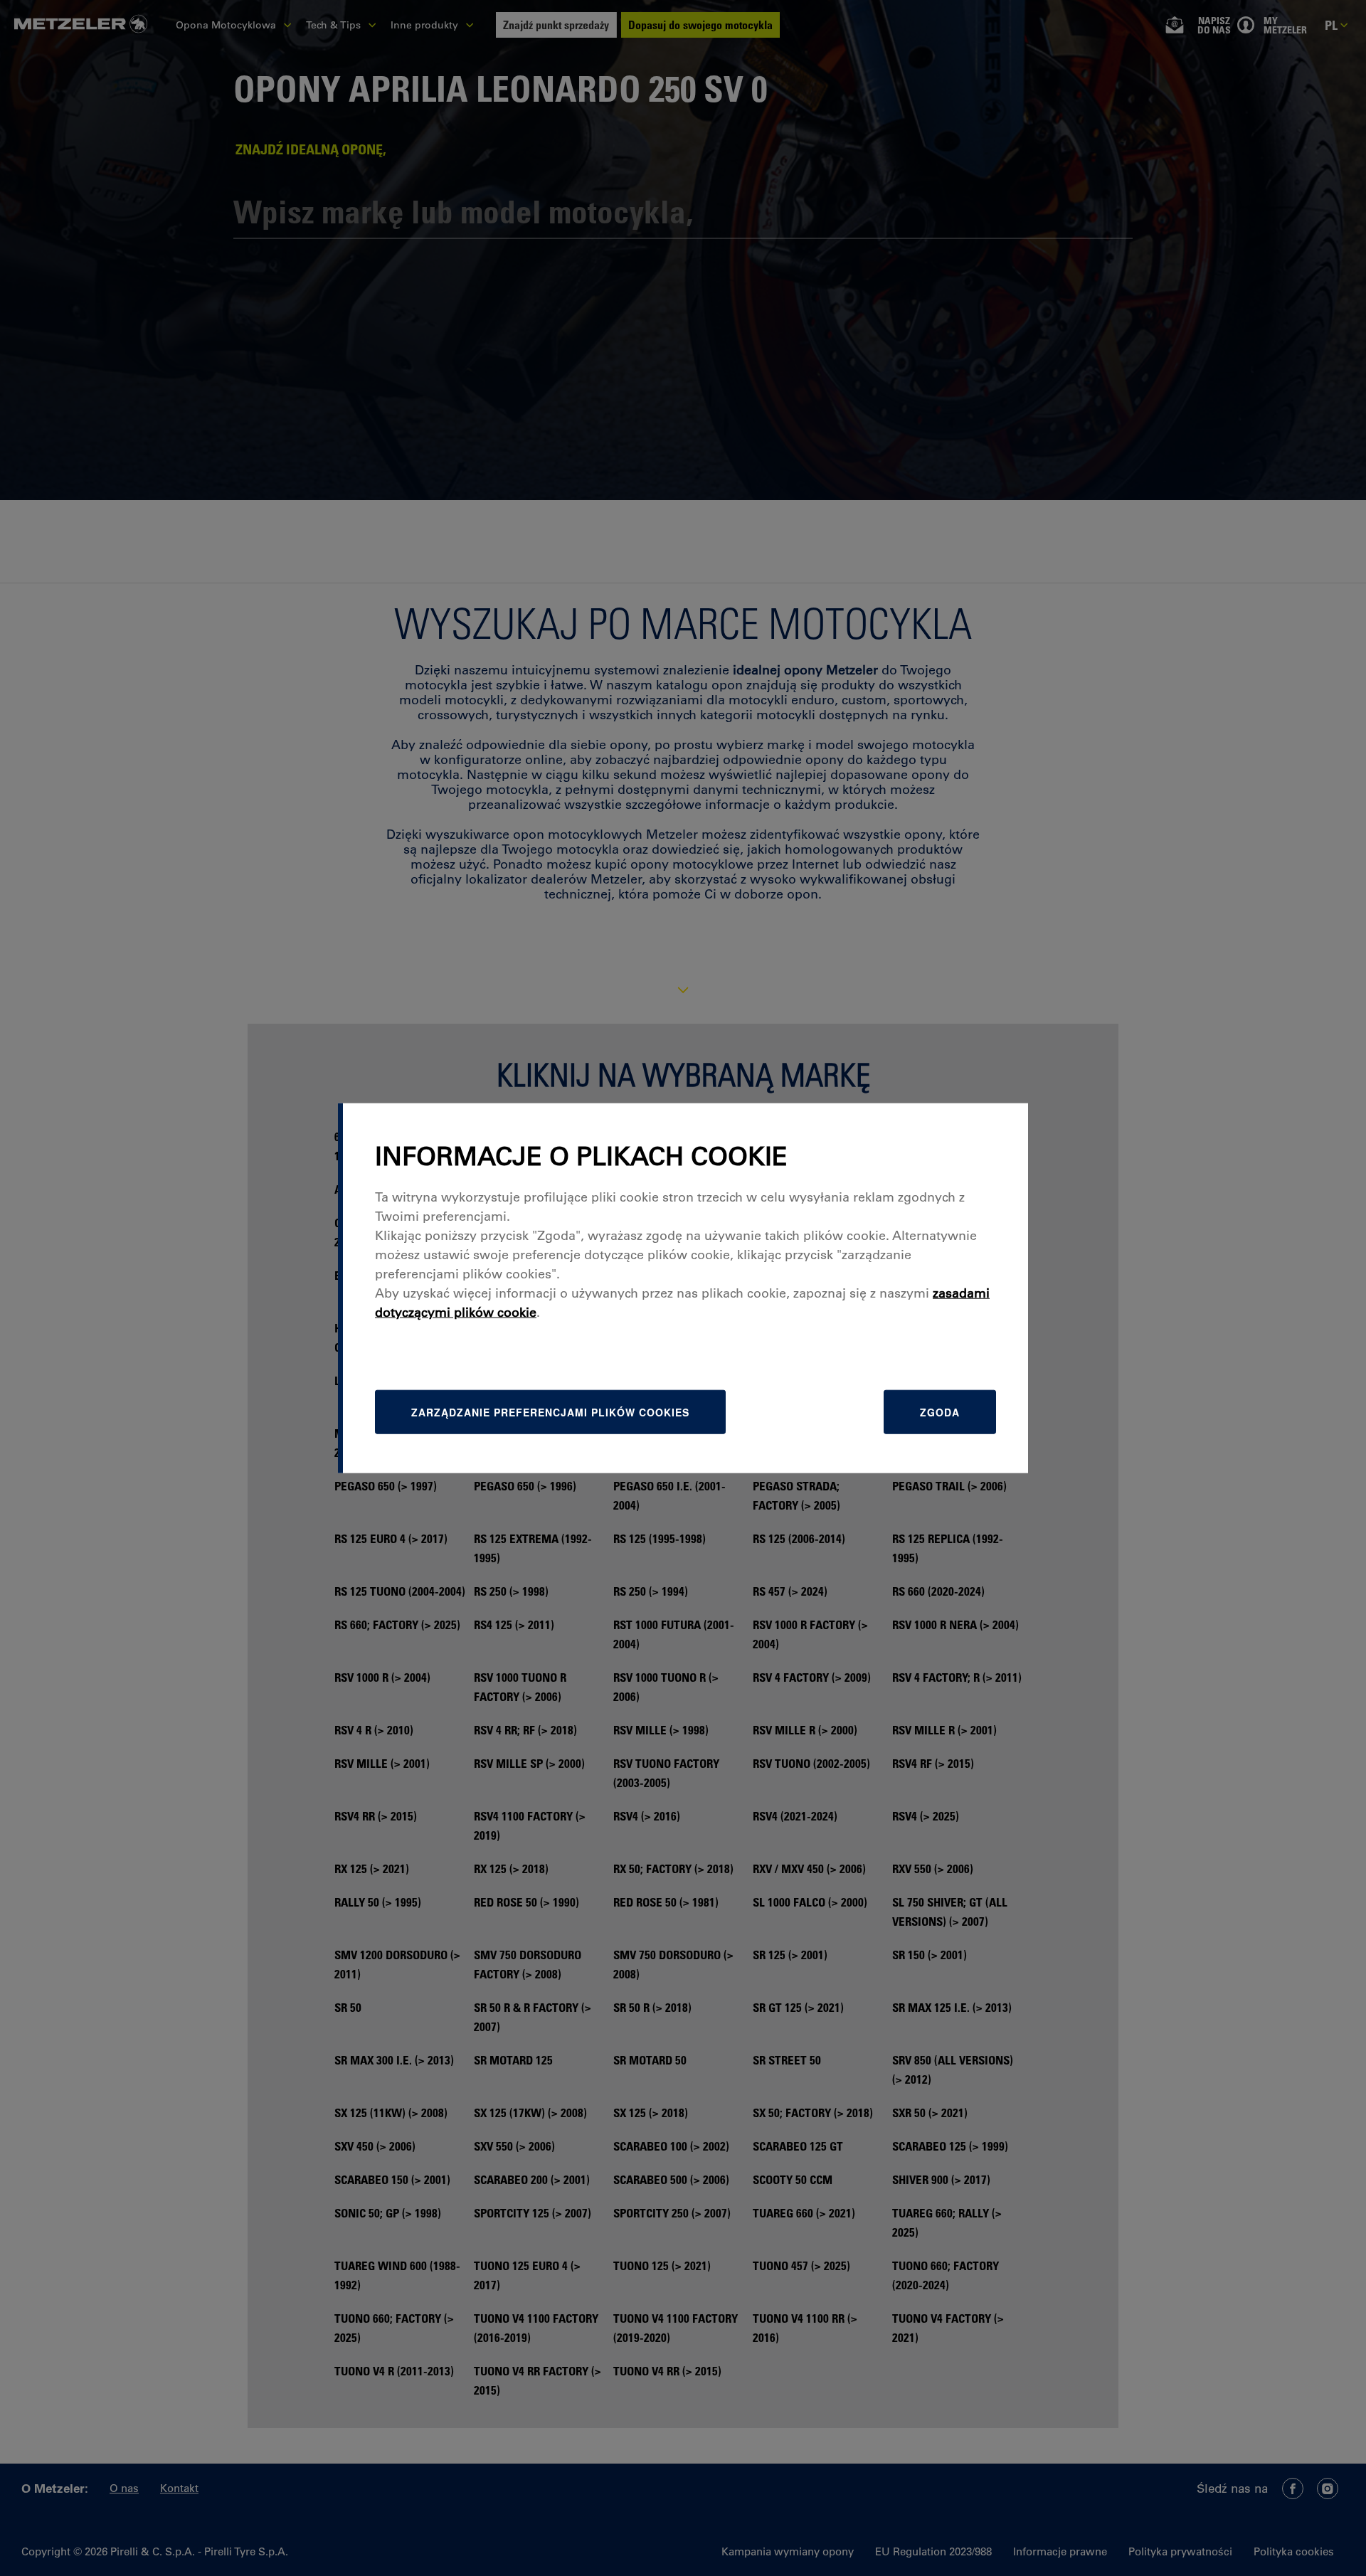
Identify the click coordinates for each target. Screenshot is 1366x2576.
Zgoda (940, 1412)
